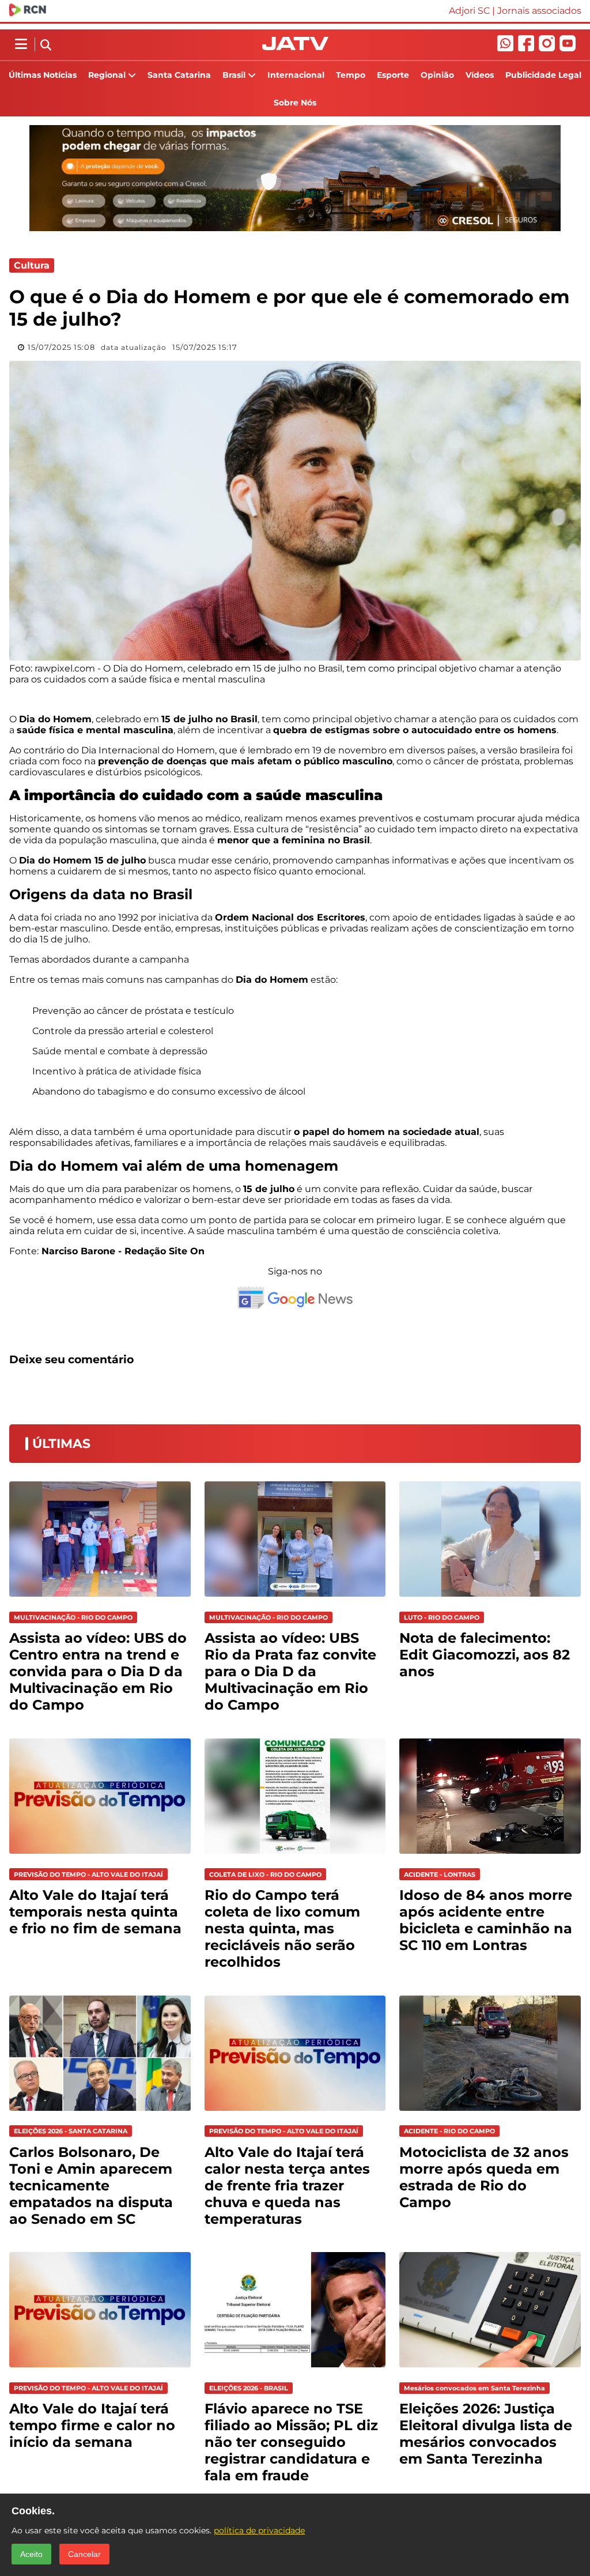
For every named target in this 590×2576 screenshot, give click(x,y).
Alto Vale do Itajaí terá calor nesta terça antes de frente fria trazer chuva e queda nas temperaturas (287, 2185)
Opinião (437, 75)
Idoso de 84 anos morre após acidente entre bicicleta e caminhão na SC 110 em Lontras (486, 1920)
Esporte (393, 75)
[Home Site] (295, 47)
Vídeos (480, 75)
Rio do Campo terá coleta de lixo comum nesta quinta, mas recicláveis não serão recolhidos (282, 1928)
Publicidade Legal (543, 75)
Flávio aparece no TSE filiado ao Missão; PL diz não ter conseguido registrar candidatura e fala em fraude (291, 2442)
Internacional (296, 75)
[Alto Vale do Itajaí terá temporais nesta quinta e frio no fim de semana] (100, 1856)
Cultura (32, 265)
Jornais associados (539, 11)
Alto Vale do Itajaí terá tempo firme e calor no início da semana (92, 2425)
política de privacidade (259, 2530)
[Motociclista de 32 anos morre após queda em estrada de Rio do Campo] (490, 2113)
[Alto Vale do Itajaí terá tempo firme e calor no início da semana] (100, 2370)
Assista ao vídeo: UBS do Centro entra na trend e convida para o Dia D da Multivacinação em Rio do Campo (98, 1671)
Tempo (351, 75)
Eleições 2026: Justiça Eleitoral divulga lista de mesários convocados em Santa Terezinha (486, 2434)
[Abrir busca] (46, 46)
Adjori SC (469, 11)
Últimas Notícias (43, 75)
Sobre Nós (295, 103)
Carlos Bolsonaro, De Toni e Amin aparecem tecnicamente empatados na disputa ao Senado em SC (91, 2185)
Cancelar (84, 2554)
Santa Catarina (179, 75)
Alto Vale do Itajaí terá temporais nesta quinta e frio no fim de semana (95, 1912)
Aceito (31, 2554)
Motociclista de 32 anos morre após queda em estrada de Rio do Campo (484, 2177)
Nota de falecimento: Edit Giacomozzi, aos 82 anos (485, 1655)
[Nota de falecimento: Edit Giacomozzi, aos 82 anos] (490, 1599)
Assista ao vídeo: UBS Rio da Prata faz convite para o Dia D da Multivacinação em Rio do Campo (290, 1671)
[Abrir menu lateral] (21, 44)
